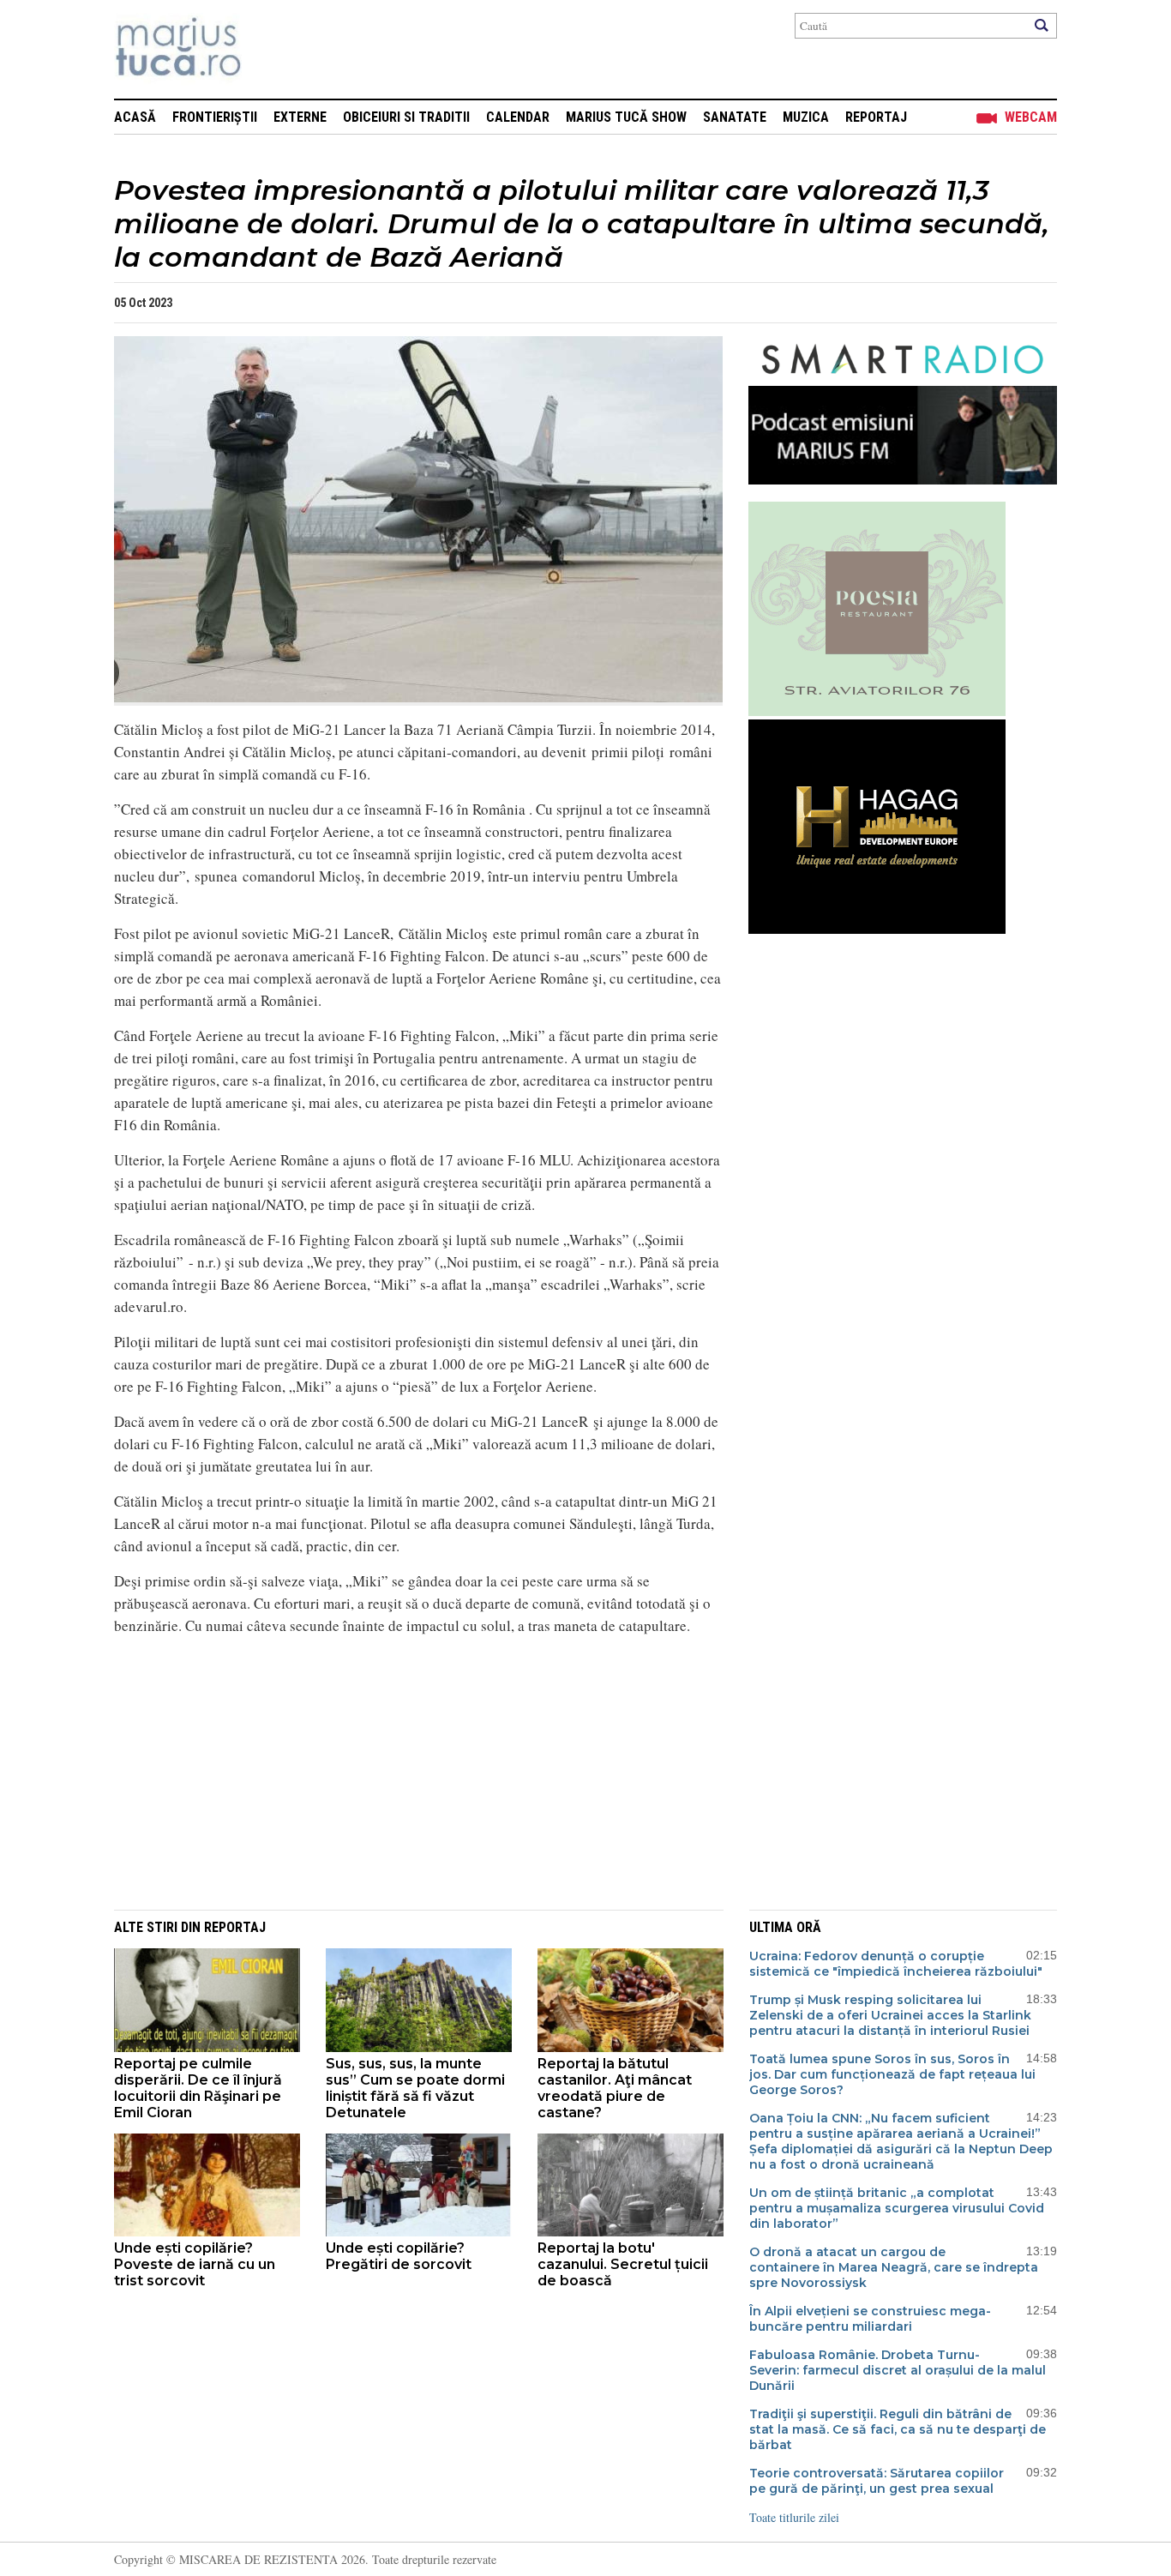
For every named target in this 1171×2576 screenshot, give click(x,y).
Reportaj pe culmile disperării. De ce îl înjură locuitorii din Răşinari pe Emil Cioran (198, 2088)
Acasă (135, 117)
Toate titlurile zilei (794, 2517)
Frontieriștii (215, 117)
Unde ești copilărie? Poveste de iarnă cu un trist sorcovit (195, 2264)
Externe (300, 117)
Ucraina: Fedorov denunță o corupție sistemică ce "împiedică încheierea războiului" (896, 1964)
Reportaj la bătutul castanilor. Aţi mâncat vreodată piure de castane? (615, 2088)
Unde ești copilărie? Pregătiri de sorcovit (399, 2256)
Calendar (518, 117)
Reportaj (876, 117)
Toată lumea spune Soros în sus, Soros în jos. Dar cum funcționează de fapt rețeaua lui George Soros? (892, 2074)
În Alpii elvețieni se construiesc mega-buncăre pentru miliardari (870, 2319)
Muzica (806, 117)
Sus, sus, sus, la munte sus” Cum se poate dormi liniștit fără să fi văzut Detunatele (415, 2088)
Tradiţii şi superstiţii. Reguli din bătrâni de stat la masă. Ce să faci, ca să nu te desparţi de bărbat (898, 2429)
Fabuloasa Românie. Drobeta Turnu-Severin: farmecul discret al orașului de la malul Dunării (898, 2370)
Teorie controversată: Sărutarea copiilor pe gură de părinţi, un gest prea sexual (877, 2481)
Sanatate (735, 117)
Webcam (1031, 117)
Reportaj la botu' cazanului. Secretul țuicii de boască (623, 2264)
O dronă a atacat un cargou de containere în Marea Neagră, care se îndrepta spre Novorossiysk (894, 2267)
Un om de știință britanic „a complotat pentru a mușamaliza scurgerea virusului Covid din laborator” (897, 2208)
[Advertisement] (405, 1770)
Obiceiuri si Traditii (406, 117)
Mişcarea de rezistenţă (270, 49)
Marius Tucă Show (626, 117)
